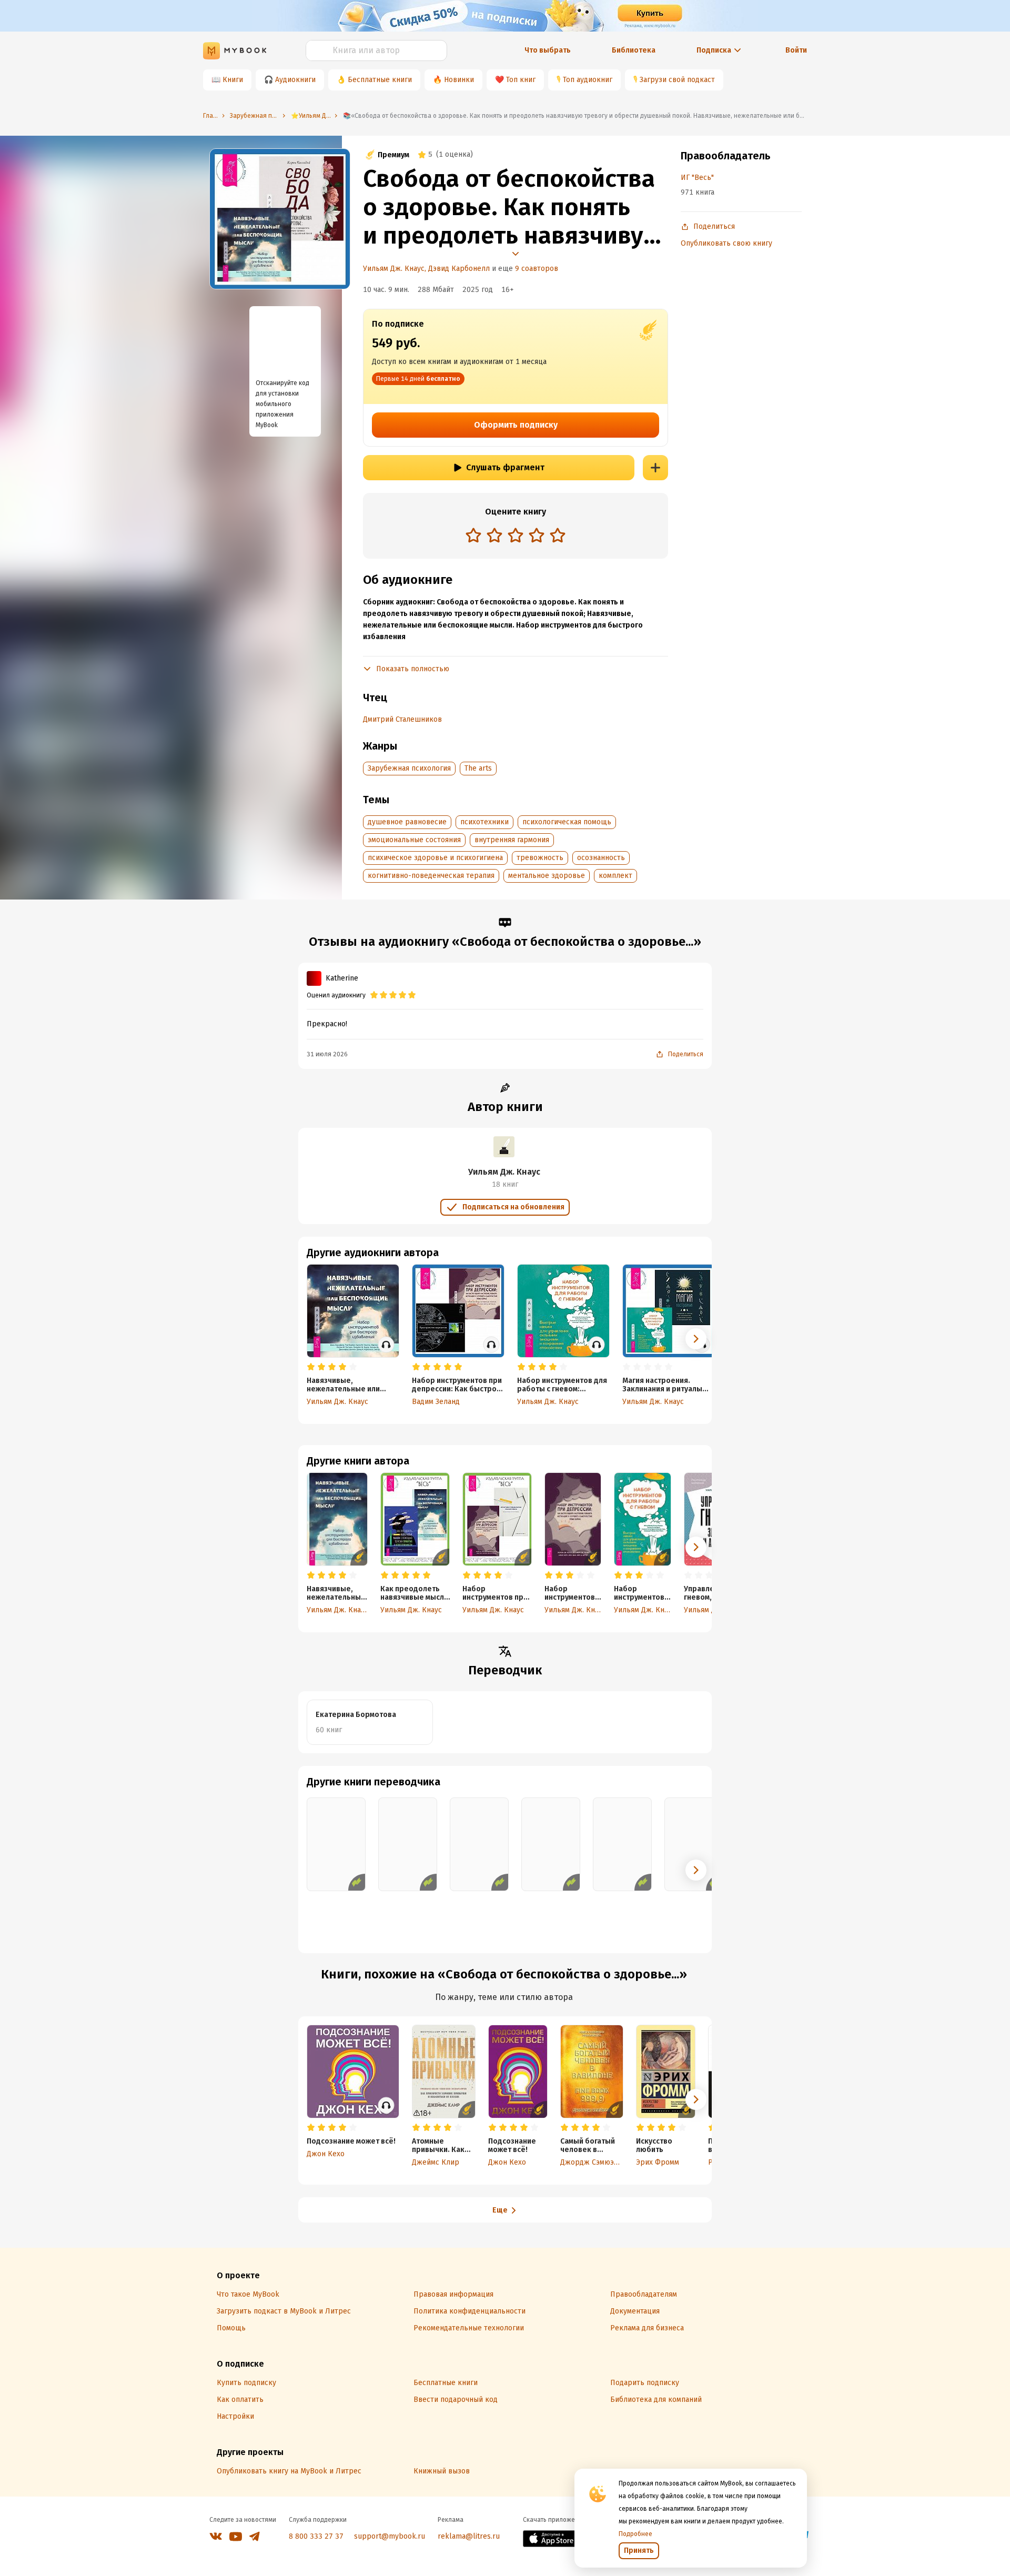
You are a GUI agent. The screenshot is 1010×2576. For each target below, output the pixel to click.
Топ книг (521, 80)
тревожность (540, 858)
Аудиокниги (295, 80)
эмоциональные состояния (414, 840)
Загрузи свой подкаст (677, 80)
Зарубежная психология (409, 768)
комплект (615, 876)
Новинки (459, 80)
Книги (233, 80)
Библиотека (634, 50)
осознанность (601, 858)
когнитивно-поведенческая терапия (431, 876)
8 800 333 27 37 (316, 2536)
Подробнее (635, 2534)
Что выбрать (548, 50)
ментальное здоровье (547, 876)
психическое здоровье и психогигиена (435, 858)
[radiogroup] (516, 536)
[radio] (473, 535)
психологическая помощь (567, 822)
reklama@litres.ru (469, 2536)
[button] (696, 1547)
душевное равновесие (407, 822)
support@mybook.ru (390, 2536)
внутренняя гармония (512, 840)
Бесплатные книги (380, 80)
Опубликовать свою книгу (726, 243)
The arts (478, 768)
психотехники (484, 822)
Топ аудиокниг (588, 80)
